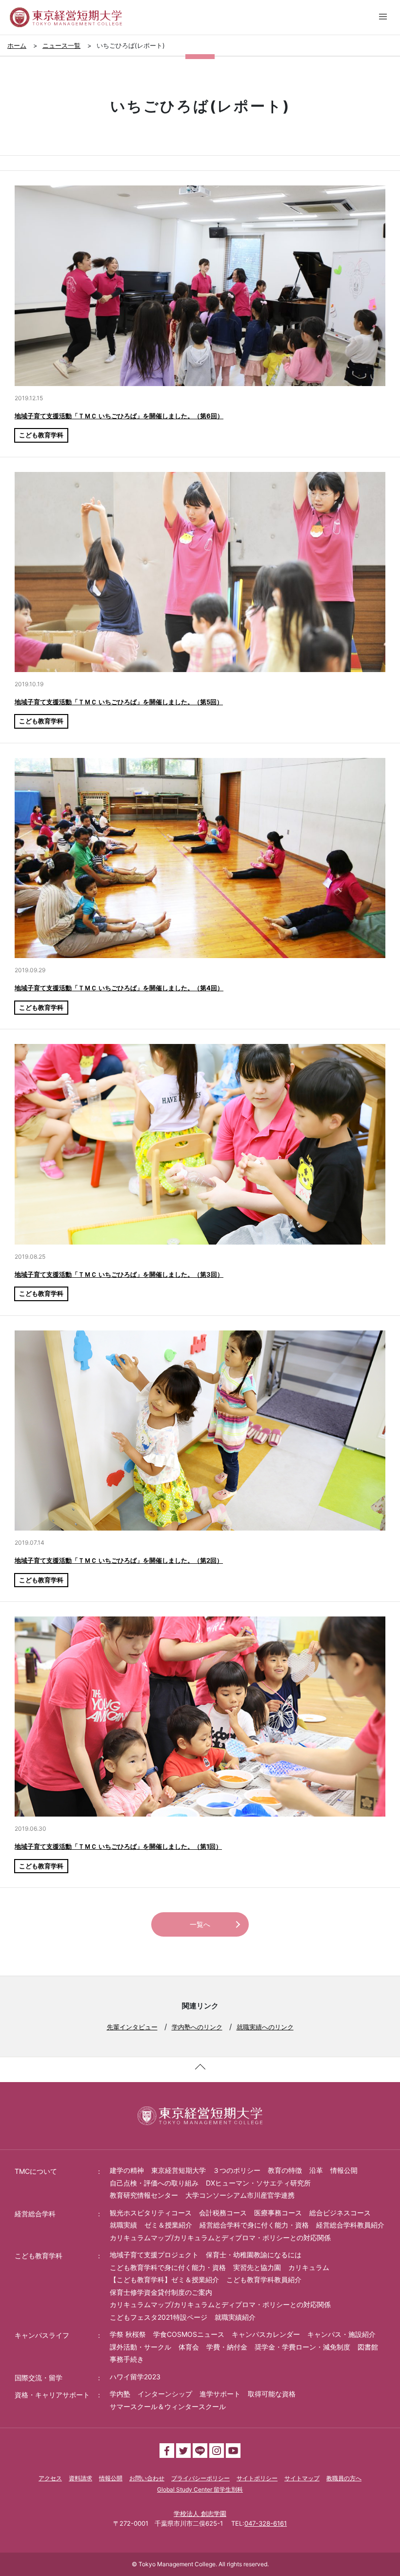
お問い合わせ (147, 2478)
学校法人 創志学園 (200, 2514)
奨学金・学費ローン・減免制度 (302, 2347)
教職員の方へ (344, 2478)
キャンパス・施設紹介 (341, 2334)
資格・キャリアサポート (52, 2395)
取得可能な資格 (272, 2394)
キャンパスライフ (42, 2335)
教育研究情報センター (144, 2195)
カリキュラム (309, 2267)
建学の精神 (127, 2170)
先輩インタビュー (132, 2027)
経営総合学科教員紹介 (350, 2225)
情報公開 (344, 2170)
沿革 (316, 2170)
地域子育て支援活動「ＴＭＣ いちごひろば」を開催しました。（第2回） (119, 1560)
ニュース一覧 (61, 45)
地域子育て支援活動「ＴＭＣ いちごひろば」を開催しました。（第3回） (119, 1274)
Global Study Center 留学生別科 (200, 2489)
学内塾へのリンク (197, 2027)
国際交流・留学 (39, 2378)
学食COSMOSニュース (189, 2334)
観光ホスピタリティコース (151, 2213)
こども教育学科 (41, 435)
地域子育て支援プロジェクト (154, 2255)
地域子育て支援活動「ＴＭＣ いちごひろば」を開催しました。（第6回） (119, 416)
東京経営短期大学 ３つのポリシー (206, 2170)
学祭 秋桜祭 (128, 2334)
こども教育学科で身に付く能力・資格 (168, 2267)
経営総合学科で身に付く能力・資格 (254, 2225)
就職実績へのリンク (265, 2027)
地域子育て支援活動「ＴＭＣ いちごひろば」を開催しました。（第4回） (119, 988)
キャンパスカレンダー (266, 2334)
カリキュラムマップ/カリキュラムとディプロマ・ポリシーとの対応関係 (220, 2238)
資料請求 (80, 2478)
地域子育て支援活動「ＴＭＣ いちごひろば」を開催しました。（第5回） (119, 702)
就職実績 (123, 2225)
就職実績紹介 (235, 2317)
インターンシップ (165, 2394)
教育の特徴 (285, 2170)
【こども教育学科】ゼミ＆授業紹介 (164, 2280)
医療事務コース (278, 2213)
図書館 (368, 2347)
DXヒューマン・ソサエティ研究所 (258, 2183)
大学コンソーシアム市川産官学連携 (240, 2195)
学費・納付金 (227, 2347)
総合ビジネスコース (340, 2213)
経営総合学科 (35, 2214)
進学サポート (220, 2394)
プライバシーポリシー (200, 2478)
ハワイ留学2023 (135, 2377)
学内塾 (120, 2394)
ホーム (17, 45)
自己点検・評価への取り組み (154, 2183)
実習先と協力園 (257, 2267)
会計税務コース (223, 2213)
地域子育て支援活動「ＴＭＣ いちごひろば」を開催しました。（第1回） (118, 1846)
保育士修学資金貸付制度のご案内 (161, 2292)
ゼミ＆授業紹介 (168, 2225)
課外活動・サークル (140, 2347)
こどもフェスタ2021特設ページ (159, 2317)
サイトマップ (302, 2478)
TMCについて (36, 2171)
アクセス (50, 2478)
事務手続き (127, 2359)
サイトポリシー (257, 2478)
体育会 (189, 2347)
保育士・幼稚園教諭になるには (254, 2255)
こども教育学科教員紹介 (264, 2280)
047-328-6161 (266, 2523)
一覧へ (200, 1924)
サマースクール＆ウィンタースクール (168, 2406)
